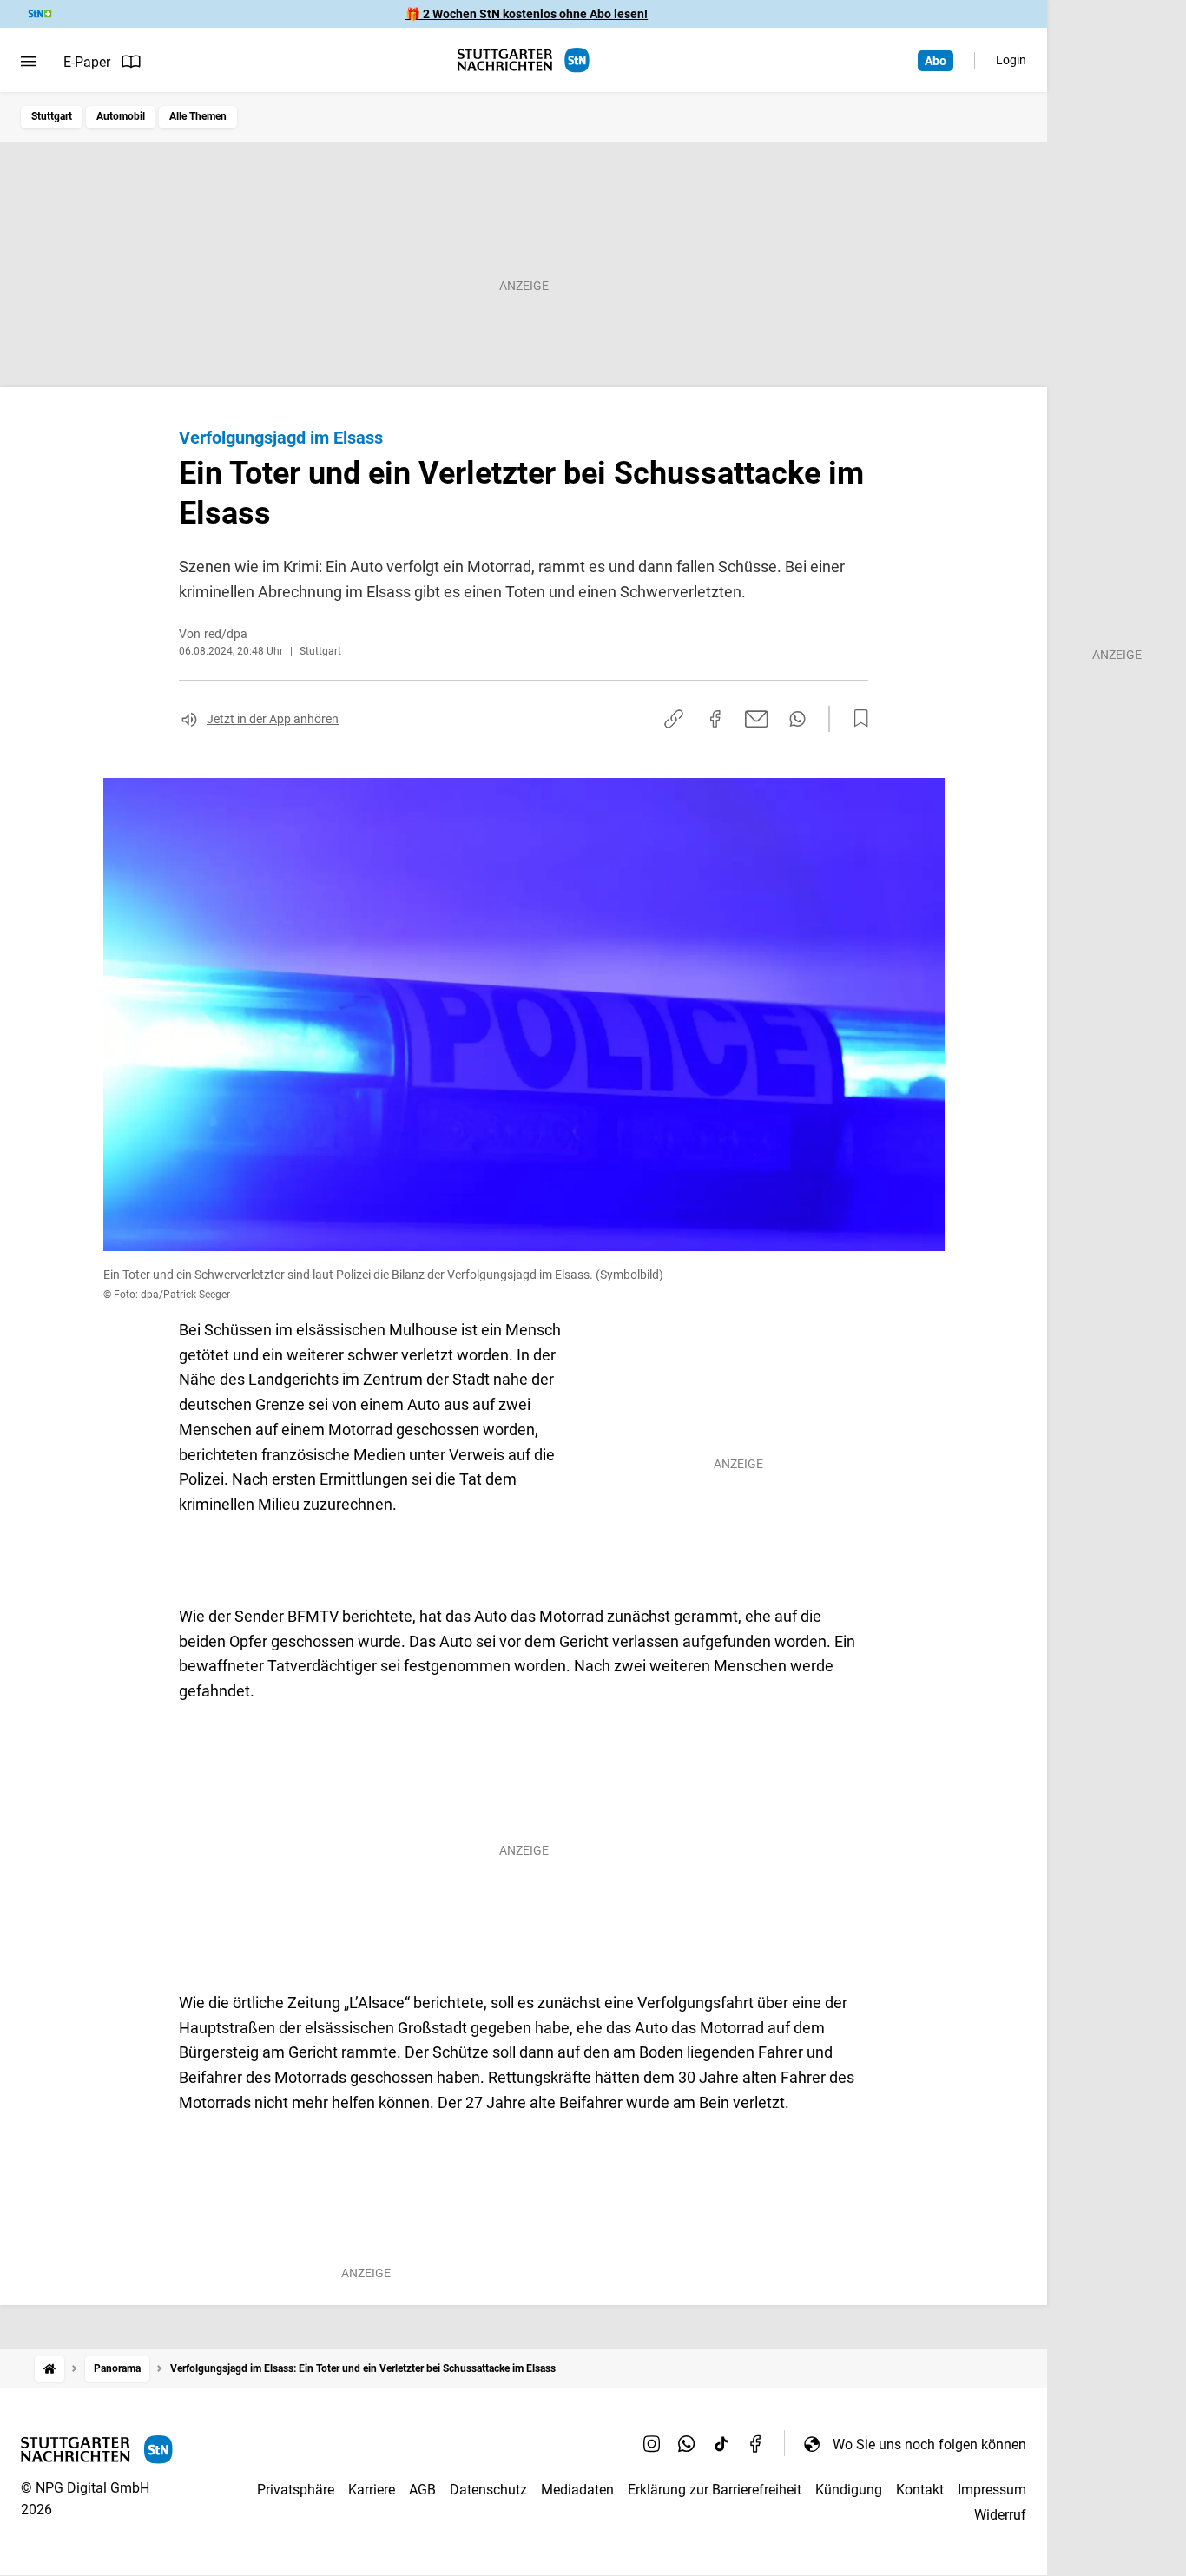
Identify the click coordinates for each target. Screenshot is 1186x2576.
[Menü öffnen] (28, 62)
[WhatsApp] (687, 2444)
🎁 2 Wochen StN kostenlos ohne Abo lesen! (527, 14)
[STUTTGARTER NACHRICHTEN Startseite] (524, 60)
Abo (936, 61)
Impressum (992, 2490)
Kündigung (849, 2490)
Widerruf (1000, 2515)
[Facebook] (756, 2444)
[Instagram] (652, 2444)
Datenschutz (488, 2490)
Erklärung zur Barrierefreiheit (715, 2490)
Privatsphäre (296, 2490)
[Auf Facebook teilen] (715, 719)
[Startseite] (49, 2369)
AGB (422, 2490)
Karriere (372, 2490)
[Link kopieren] (674, 719)
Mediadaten (577, 2490)
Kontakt (920, 2490)
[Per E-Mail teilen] (757, 719)
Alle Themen (198, 116)
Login (1011, 60)
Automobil (121, 116)
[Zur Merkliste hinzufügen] (856, 719)
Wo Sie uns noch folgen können (929, 2444)
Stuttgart (52, 116)
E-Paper (87, 62)
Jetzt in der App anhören (273, 719)
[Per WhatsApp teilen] (797, 719)
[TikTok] (721, 2444)
